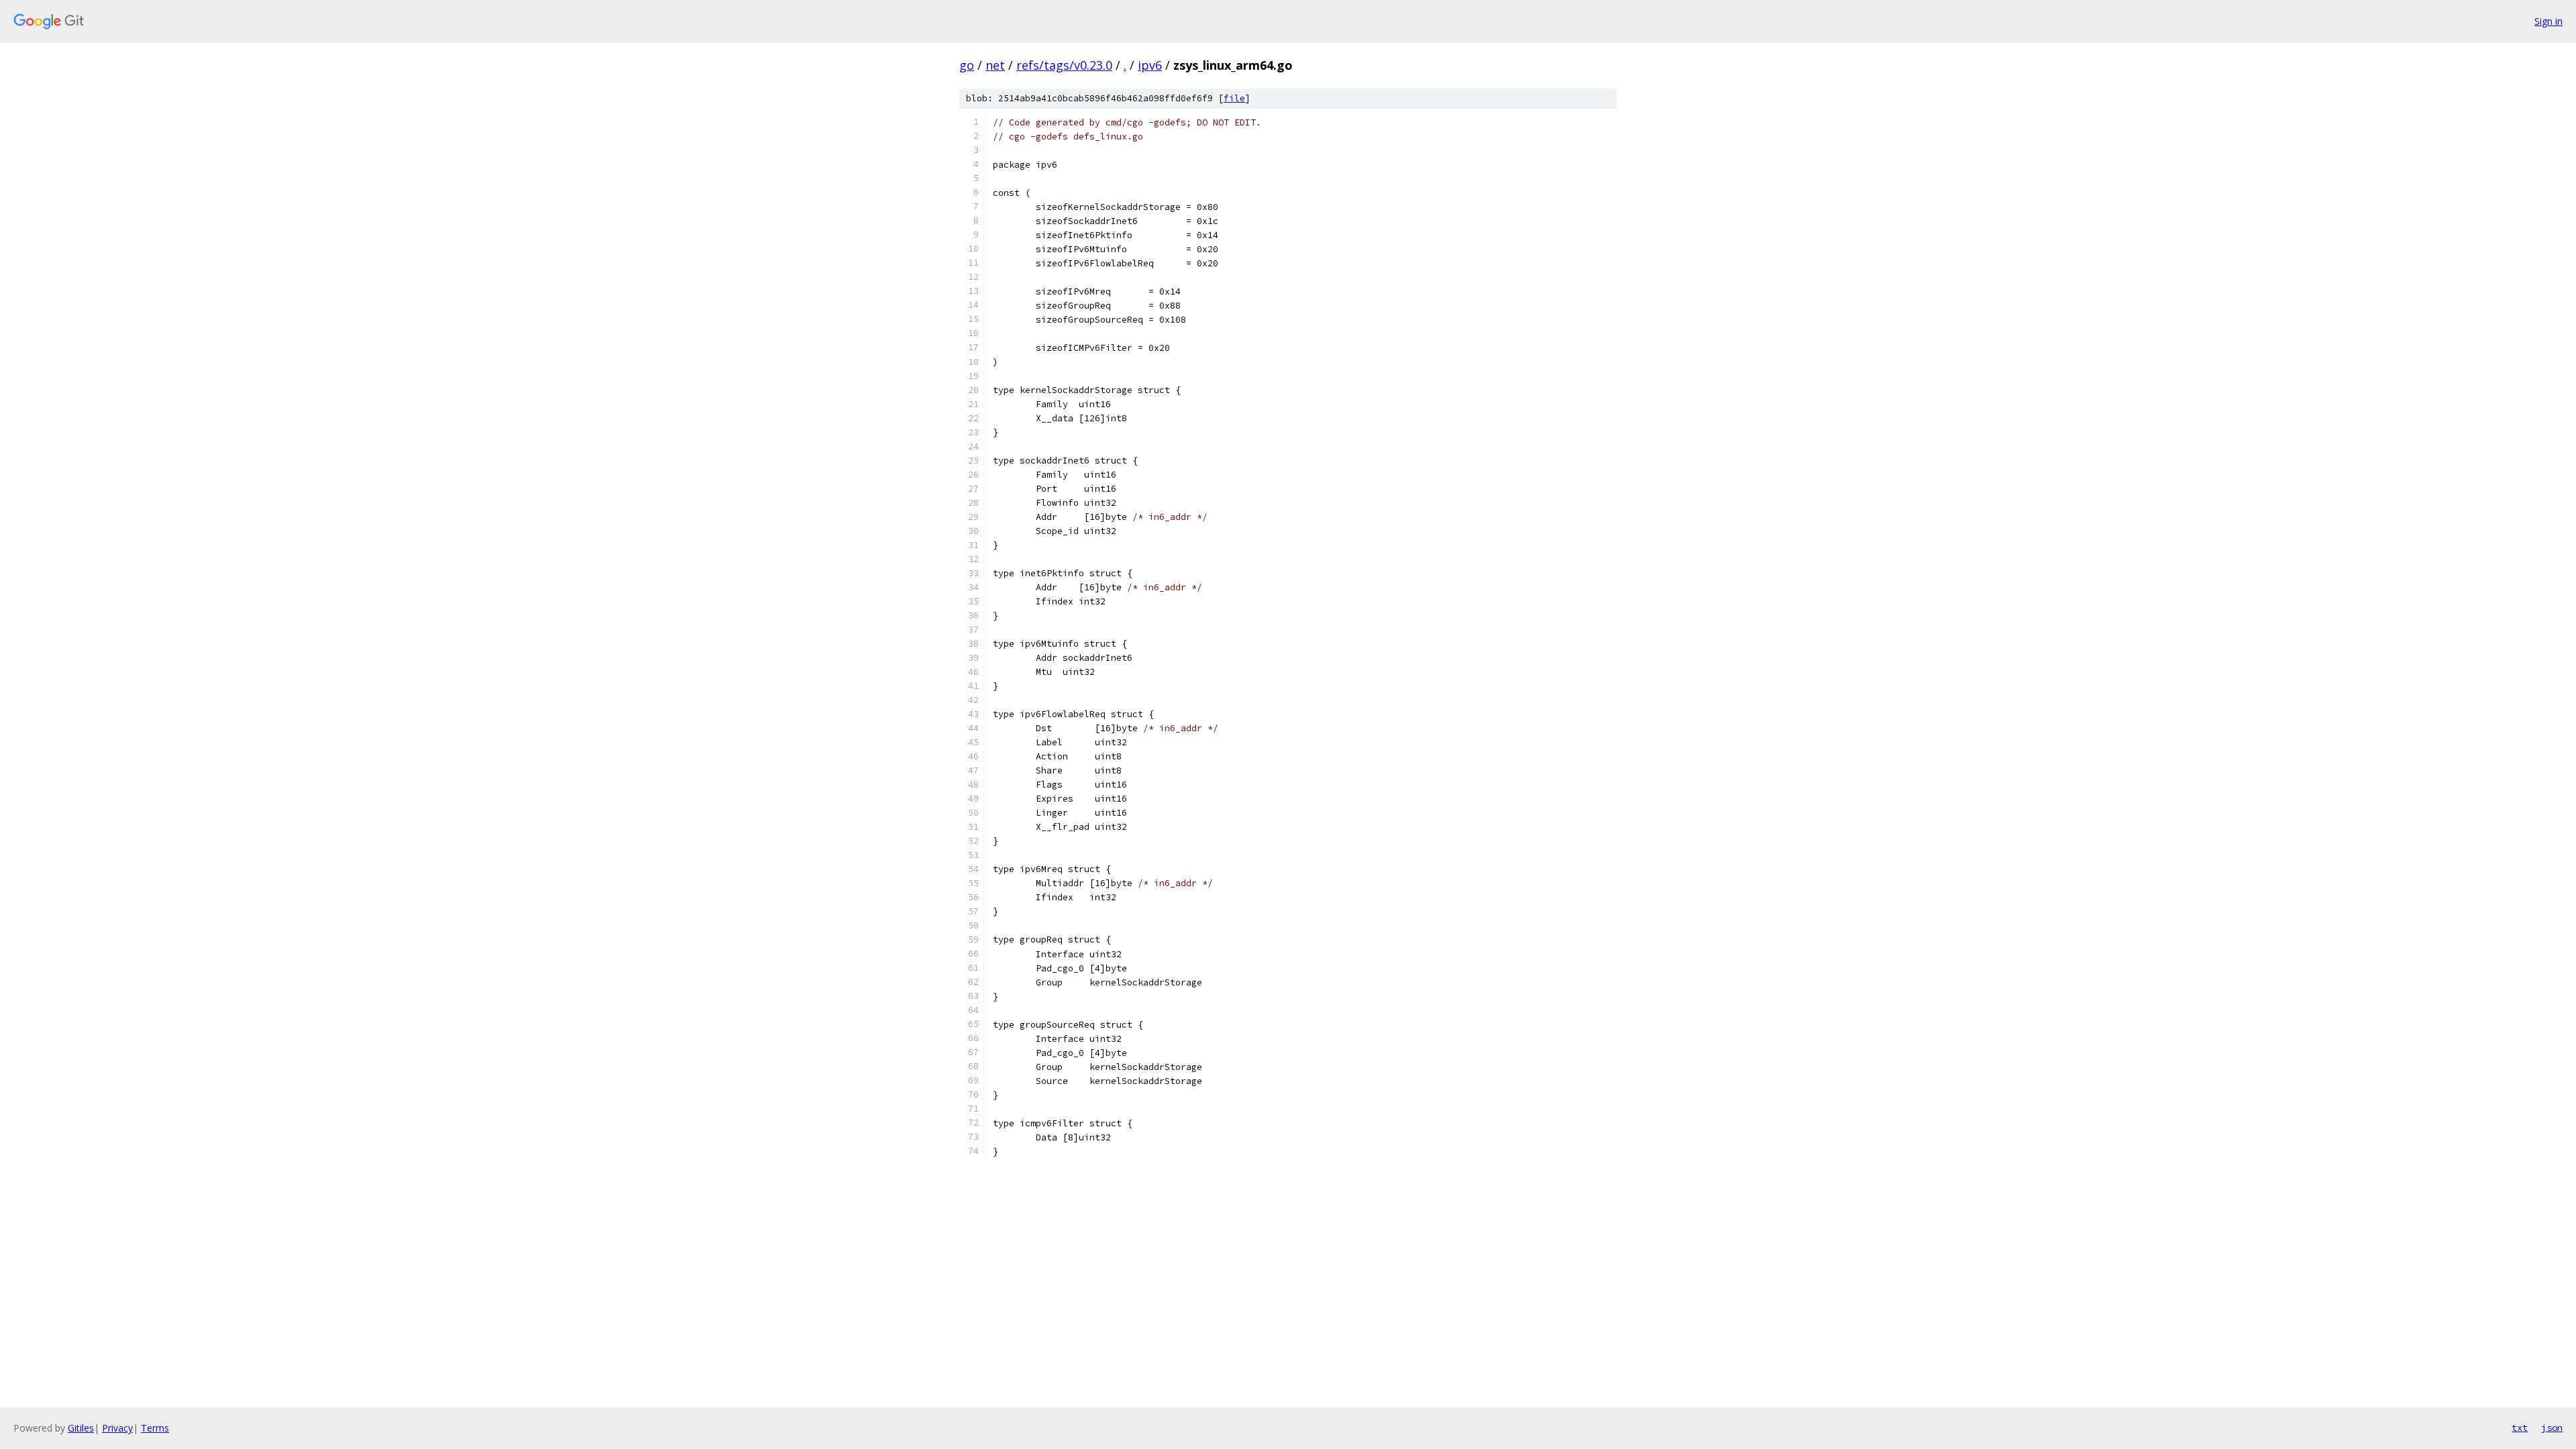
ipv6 (1150, 65)
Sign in (2548, 21)
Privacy (117, 1428)
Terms (155, 1428)
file (1234, 98)
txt (2520, 1428)
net (995, 65)
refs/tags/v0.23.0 (1064, 65)
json (2552, 1428)
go (967, 65)
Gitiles (81, 1428)
